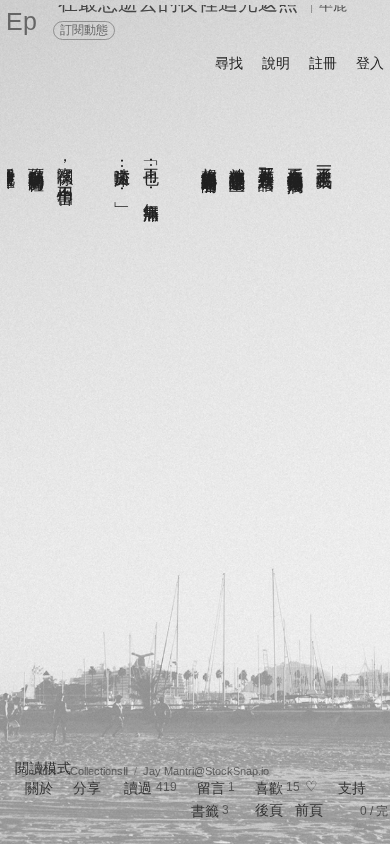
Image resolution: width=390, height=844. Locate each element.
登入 (370, 63)
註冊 (323, 63)
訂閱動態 (84, 30)
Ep (21, 21)
